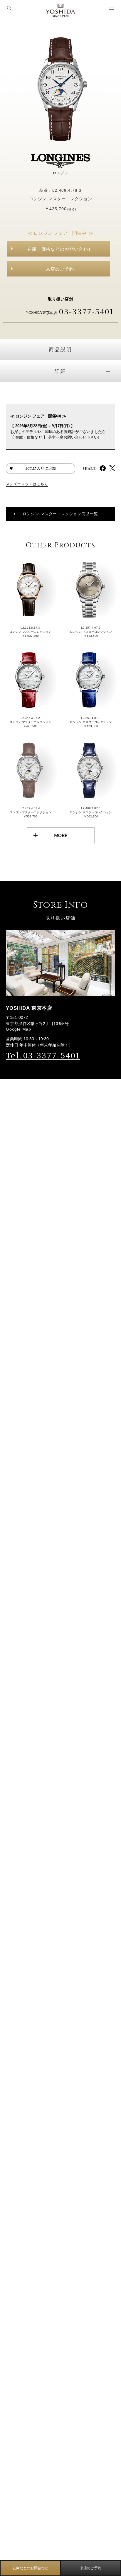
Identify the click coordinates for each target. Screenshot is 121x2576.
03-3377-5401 (86, 311)
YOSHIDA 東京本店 (41, 313)
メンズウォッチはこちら (27, 484)
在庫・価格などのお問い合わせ (60, 249)
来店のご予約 (60, 269)
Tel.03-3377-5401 (43, 1055)
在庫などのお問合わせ (31, 2568)
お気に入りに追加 (41, 468)
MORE (61, 835)
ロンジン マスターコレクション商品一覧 (60, 514)
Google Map (19, 1029)
